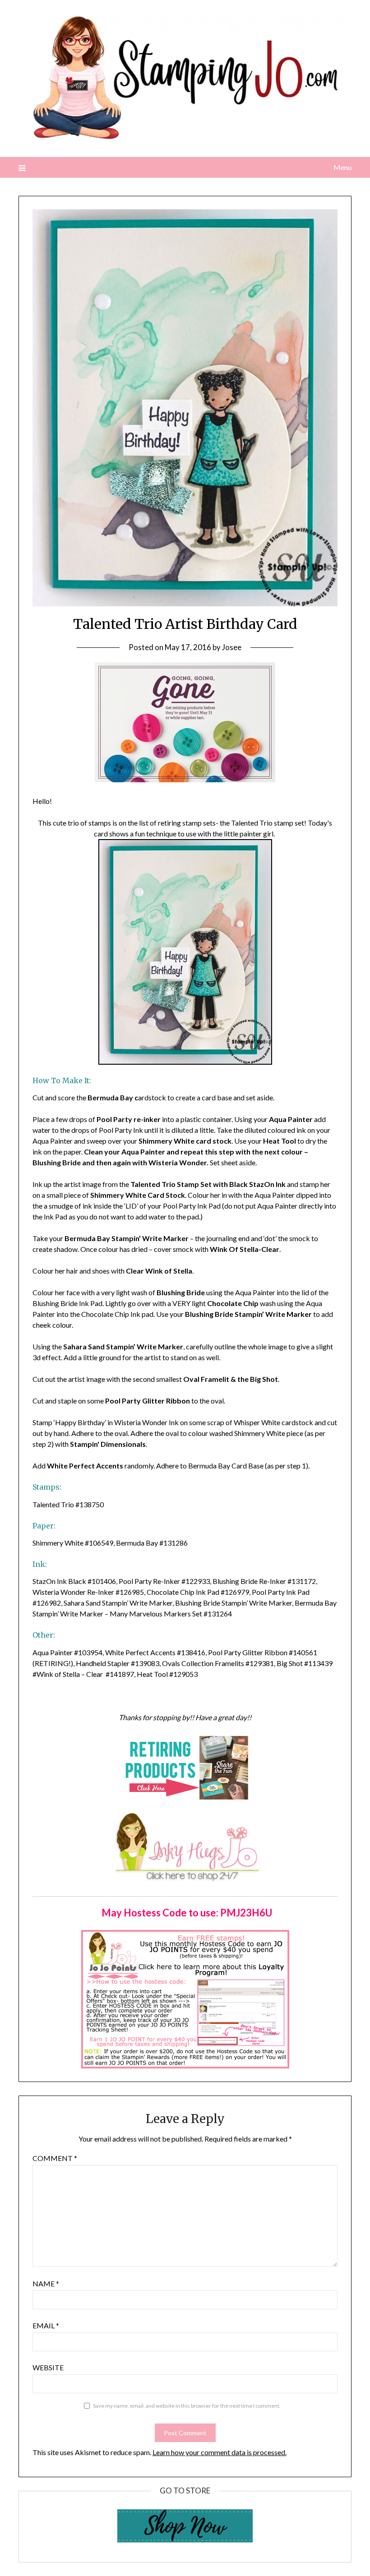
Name (46, 2283)
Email (46, 2325)
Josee (232, 647)
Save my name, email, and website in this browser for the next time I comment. (187, 2406)
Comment (55, 2158)
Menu (342, 167)
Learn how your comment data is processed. (220, 2452)
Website (48, 2367)
